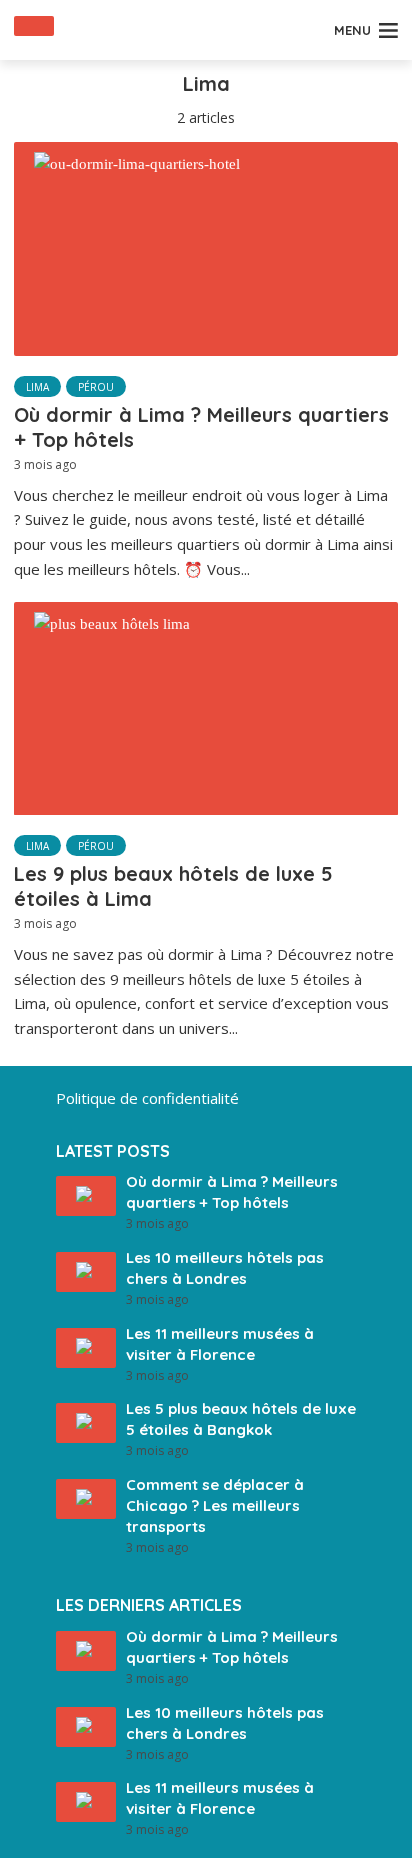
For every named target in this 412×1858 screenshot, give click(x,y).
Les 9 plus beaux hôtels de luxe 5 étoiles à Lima (173, 886)
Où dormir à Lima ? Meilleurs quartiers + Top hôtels (201, 427)
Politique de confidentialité (147, 1098)
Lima (37, 387)
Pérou (96, 387)
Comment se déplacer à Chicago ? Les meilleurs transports (215, 1505)
